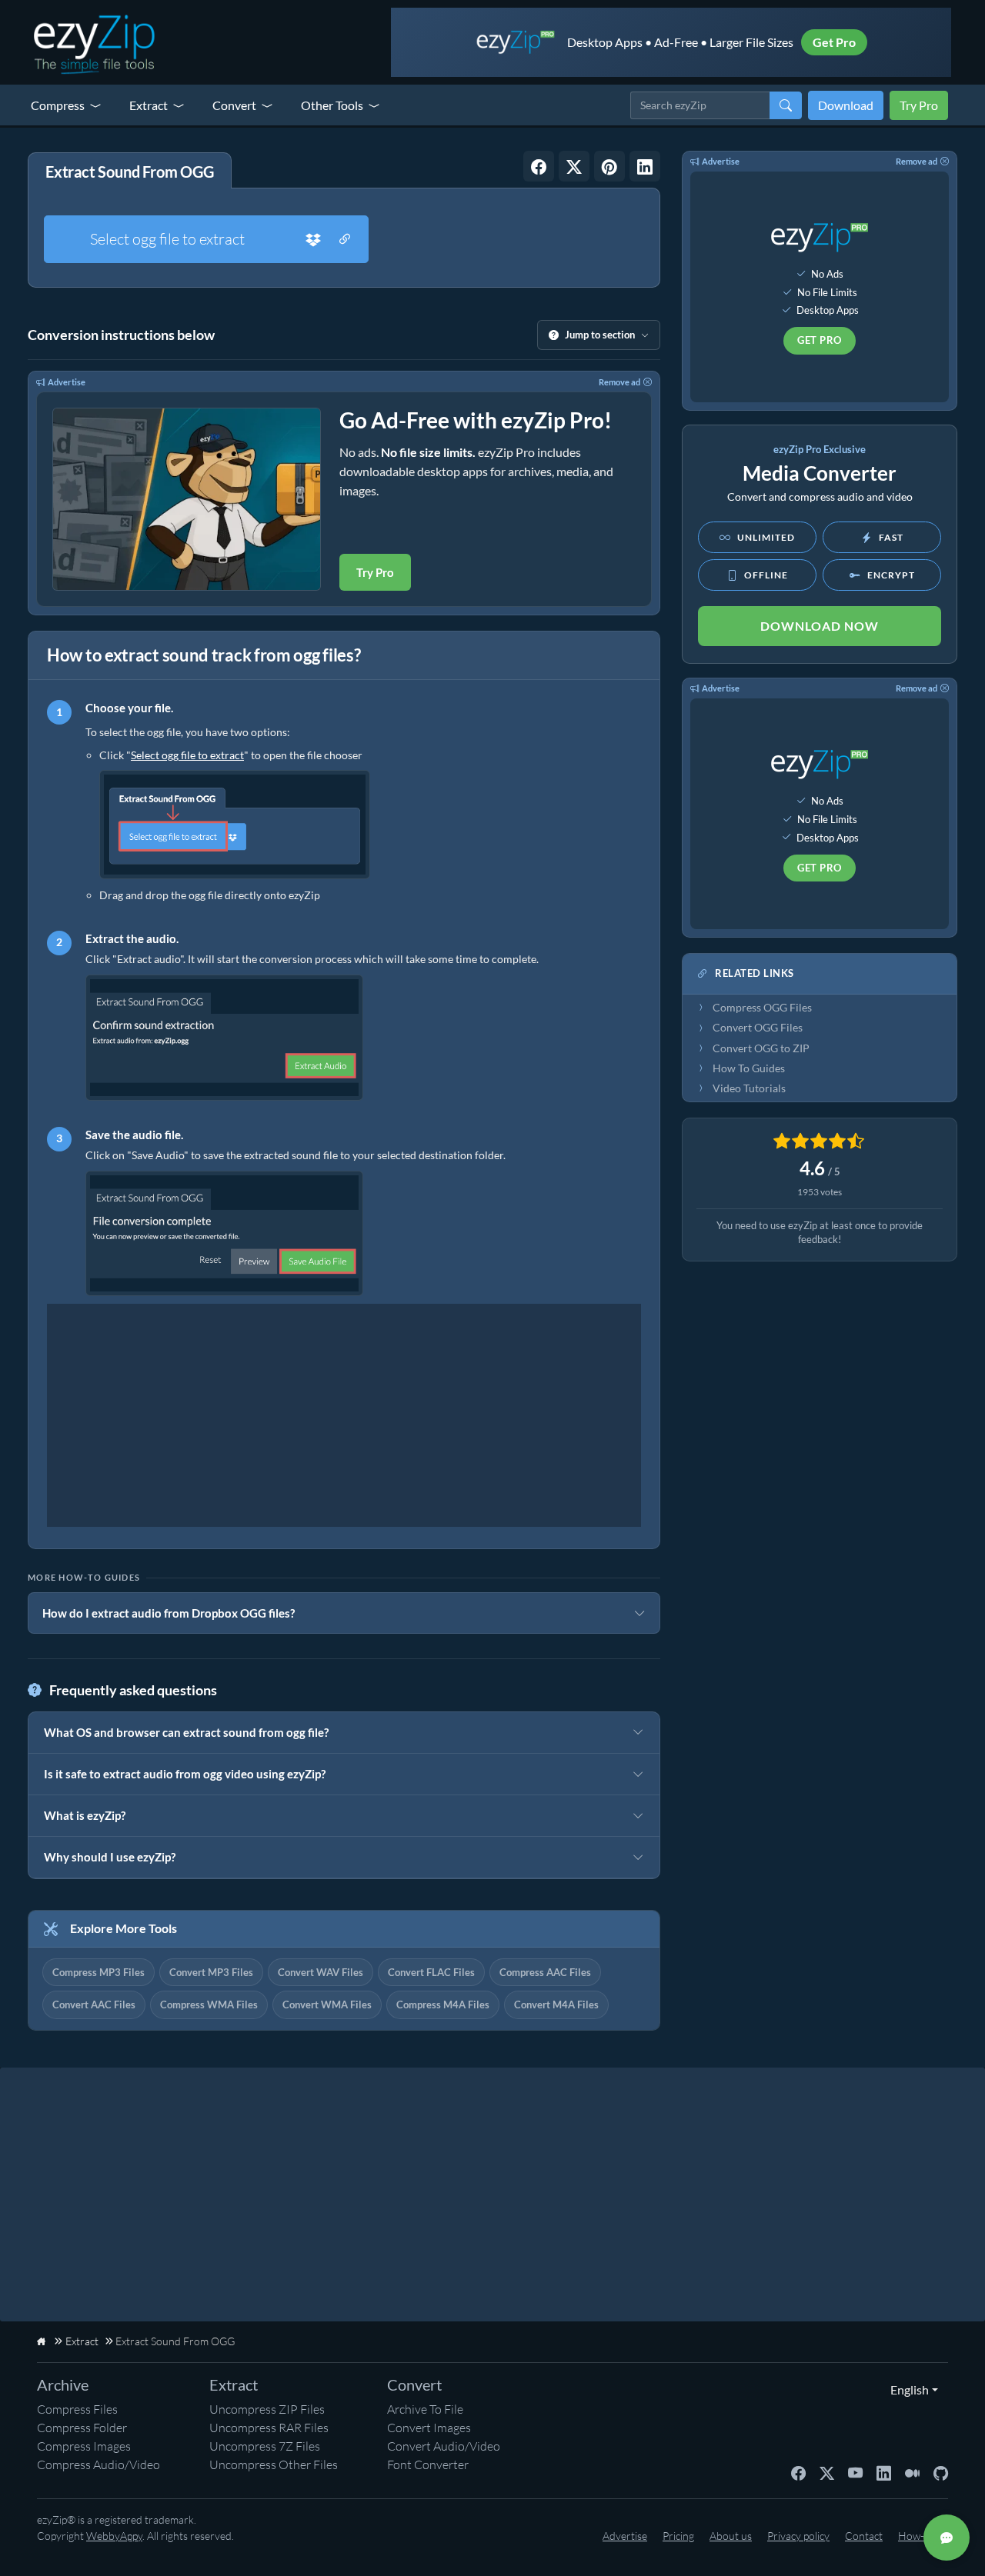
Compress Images (84, 2446)
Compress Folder (82, 2428)
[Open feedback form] (947, 2538)
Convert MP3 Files (211, 1972)
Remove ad (619, 382)
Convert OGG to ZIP (761, 1048)
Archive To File (425, 2409)
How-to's (919, 2536)
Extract (149, 105)
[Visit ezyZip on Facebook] (798, 2472)
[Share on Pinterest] (609, 166)
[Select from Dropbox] (313, 239)
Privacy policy (798, 2536)
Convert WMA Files (327, 2004)
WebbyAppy (114, 2536)
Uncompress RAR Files (269, 2428)
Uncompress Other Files (274, 2464)
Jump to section (600, 335)
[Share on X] (574, 166)
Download (846, 105)
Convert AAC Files (94, 2004)
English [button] (906, 2389)
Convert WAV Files (321, 1972)
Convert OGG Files (758, 1028)
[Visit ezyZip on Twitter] (827, 2472)
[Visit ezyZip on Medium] (912, 2472)
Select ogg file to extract (167, 239)
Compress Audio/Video (98, 2464)
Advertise (67, 382)
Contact (864, 2536)
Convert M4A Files (556, 2004)
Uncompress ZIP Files (267, 2409)
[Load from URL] (345, 239)
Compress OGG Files (762, 1008)
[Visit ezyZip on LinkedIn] (884, 2472)
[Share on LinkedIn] (645, 166)
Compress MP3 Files (98, 1972)
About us (731, 2536)
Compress (58, 105)
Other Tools (332, 105)
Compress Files (77, 2409)
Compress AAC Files (545, 1972)
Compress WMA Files (209, 2004)
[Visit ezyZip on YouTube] (855, 2472)
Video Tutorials (749, 1088)
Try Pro (919, 105)
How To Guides (749, 1068)
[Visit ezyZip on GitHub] (941, 2472)
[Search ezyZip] (786, 105)
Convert (234, 105)
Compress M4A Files (443, 2004)
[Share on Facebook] (539, 166)
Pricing (678, 2536)
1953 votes (820, 1192)
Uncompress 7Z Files (265, 2446)
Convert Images (429, 2428)
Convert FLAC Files (431, 1972)
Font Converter (428, 2464)
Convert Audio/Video (444, 2446)
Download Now (820, 626)
